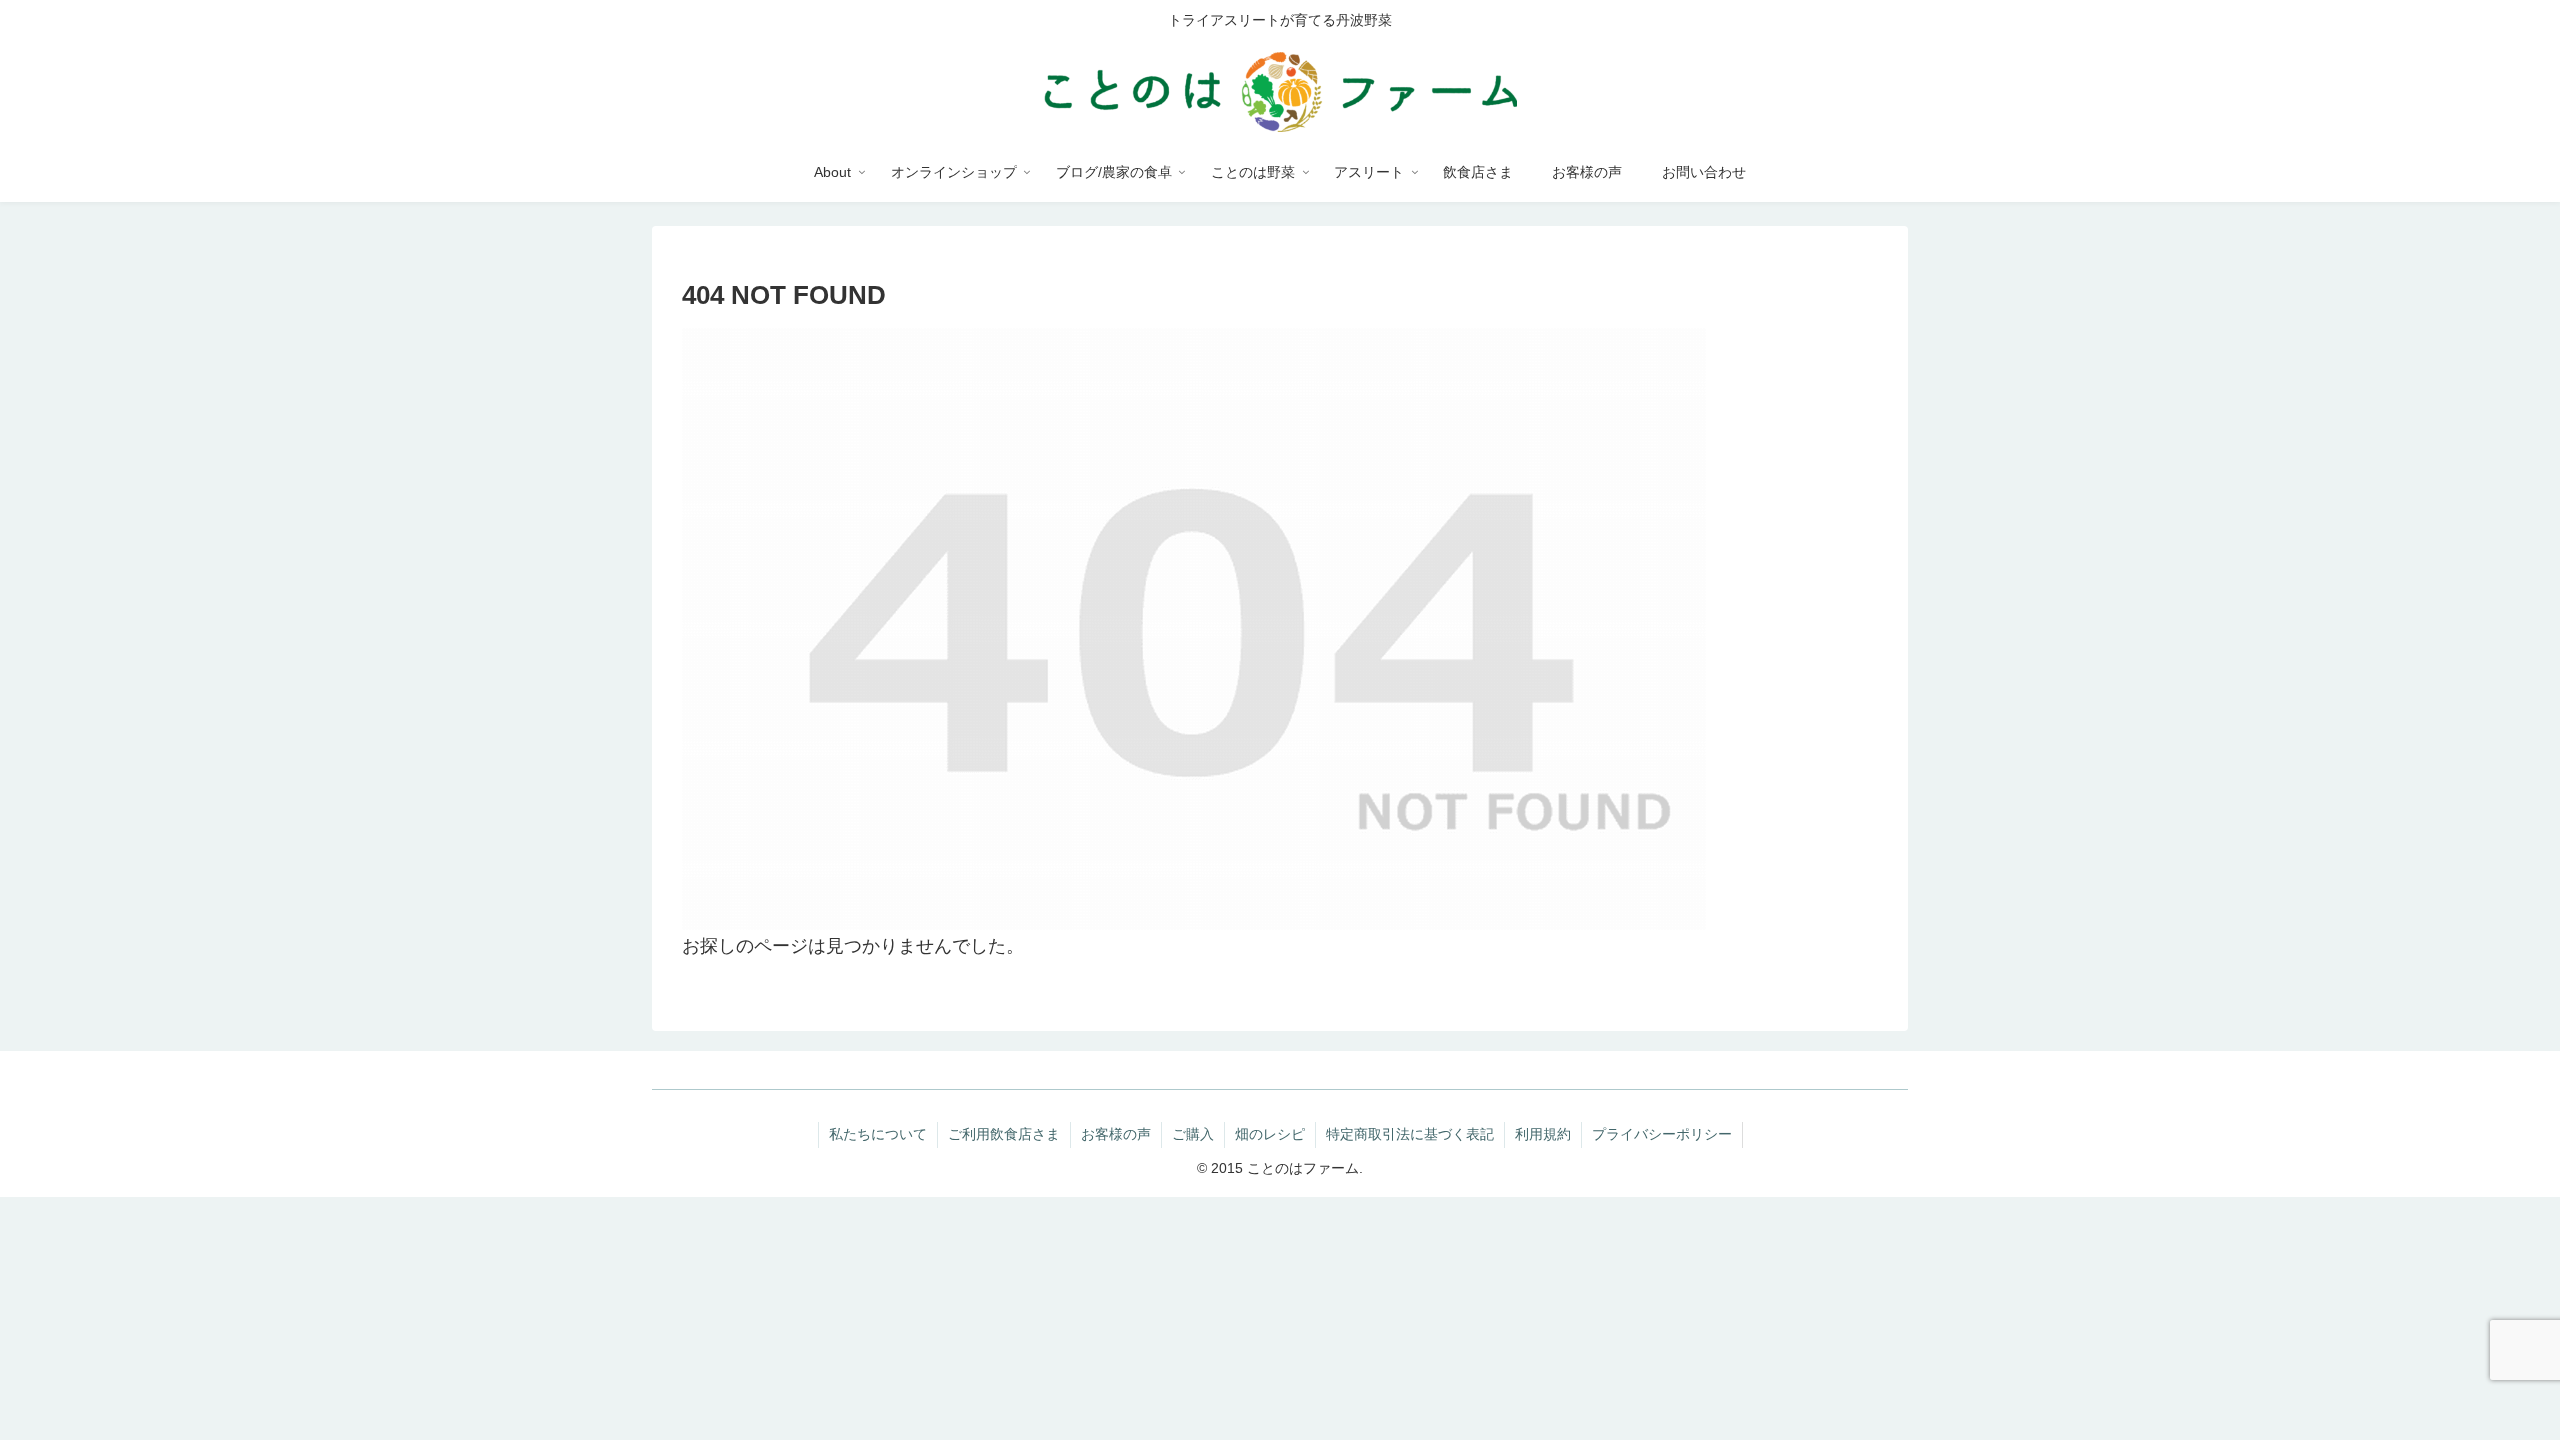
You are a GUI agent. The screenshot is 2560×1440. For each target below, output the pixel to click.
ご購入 (1193, 1134)
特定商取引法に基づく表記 (1410, 1134)
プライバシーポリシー (1662, 1134)
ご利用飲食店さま (1004, 1134)
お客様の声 (1116, 1134)
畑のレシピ (1270, 1134)
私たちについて (878, 1134)
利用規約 (1543, 1134)
